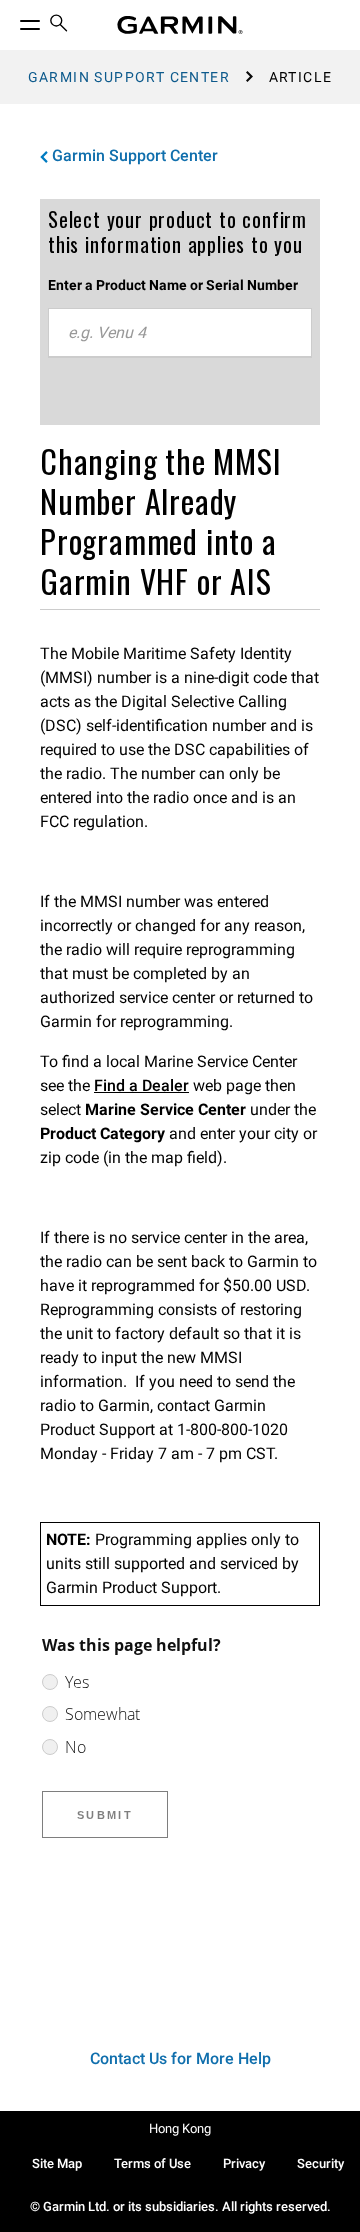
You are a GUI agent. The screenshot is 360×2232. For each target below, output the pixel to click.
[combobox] (180, 333)
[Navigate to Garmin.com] (180, 25)
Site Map (57, 2163)
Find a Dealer (141, 1085)
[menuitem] (59, 25)
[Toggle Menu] (12, 20)
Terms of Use (152, 2163)
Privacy (244, 2163)
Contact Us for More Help (180, 2058)
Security (320, 2163)
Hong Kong (180, 2128)
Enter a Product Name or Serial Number (173, 285)
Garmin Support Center (129, 77)
